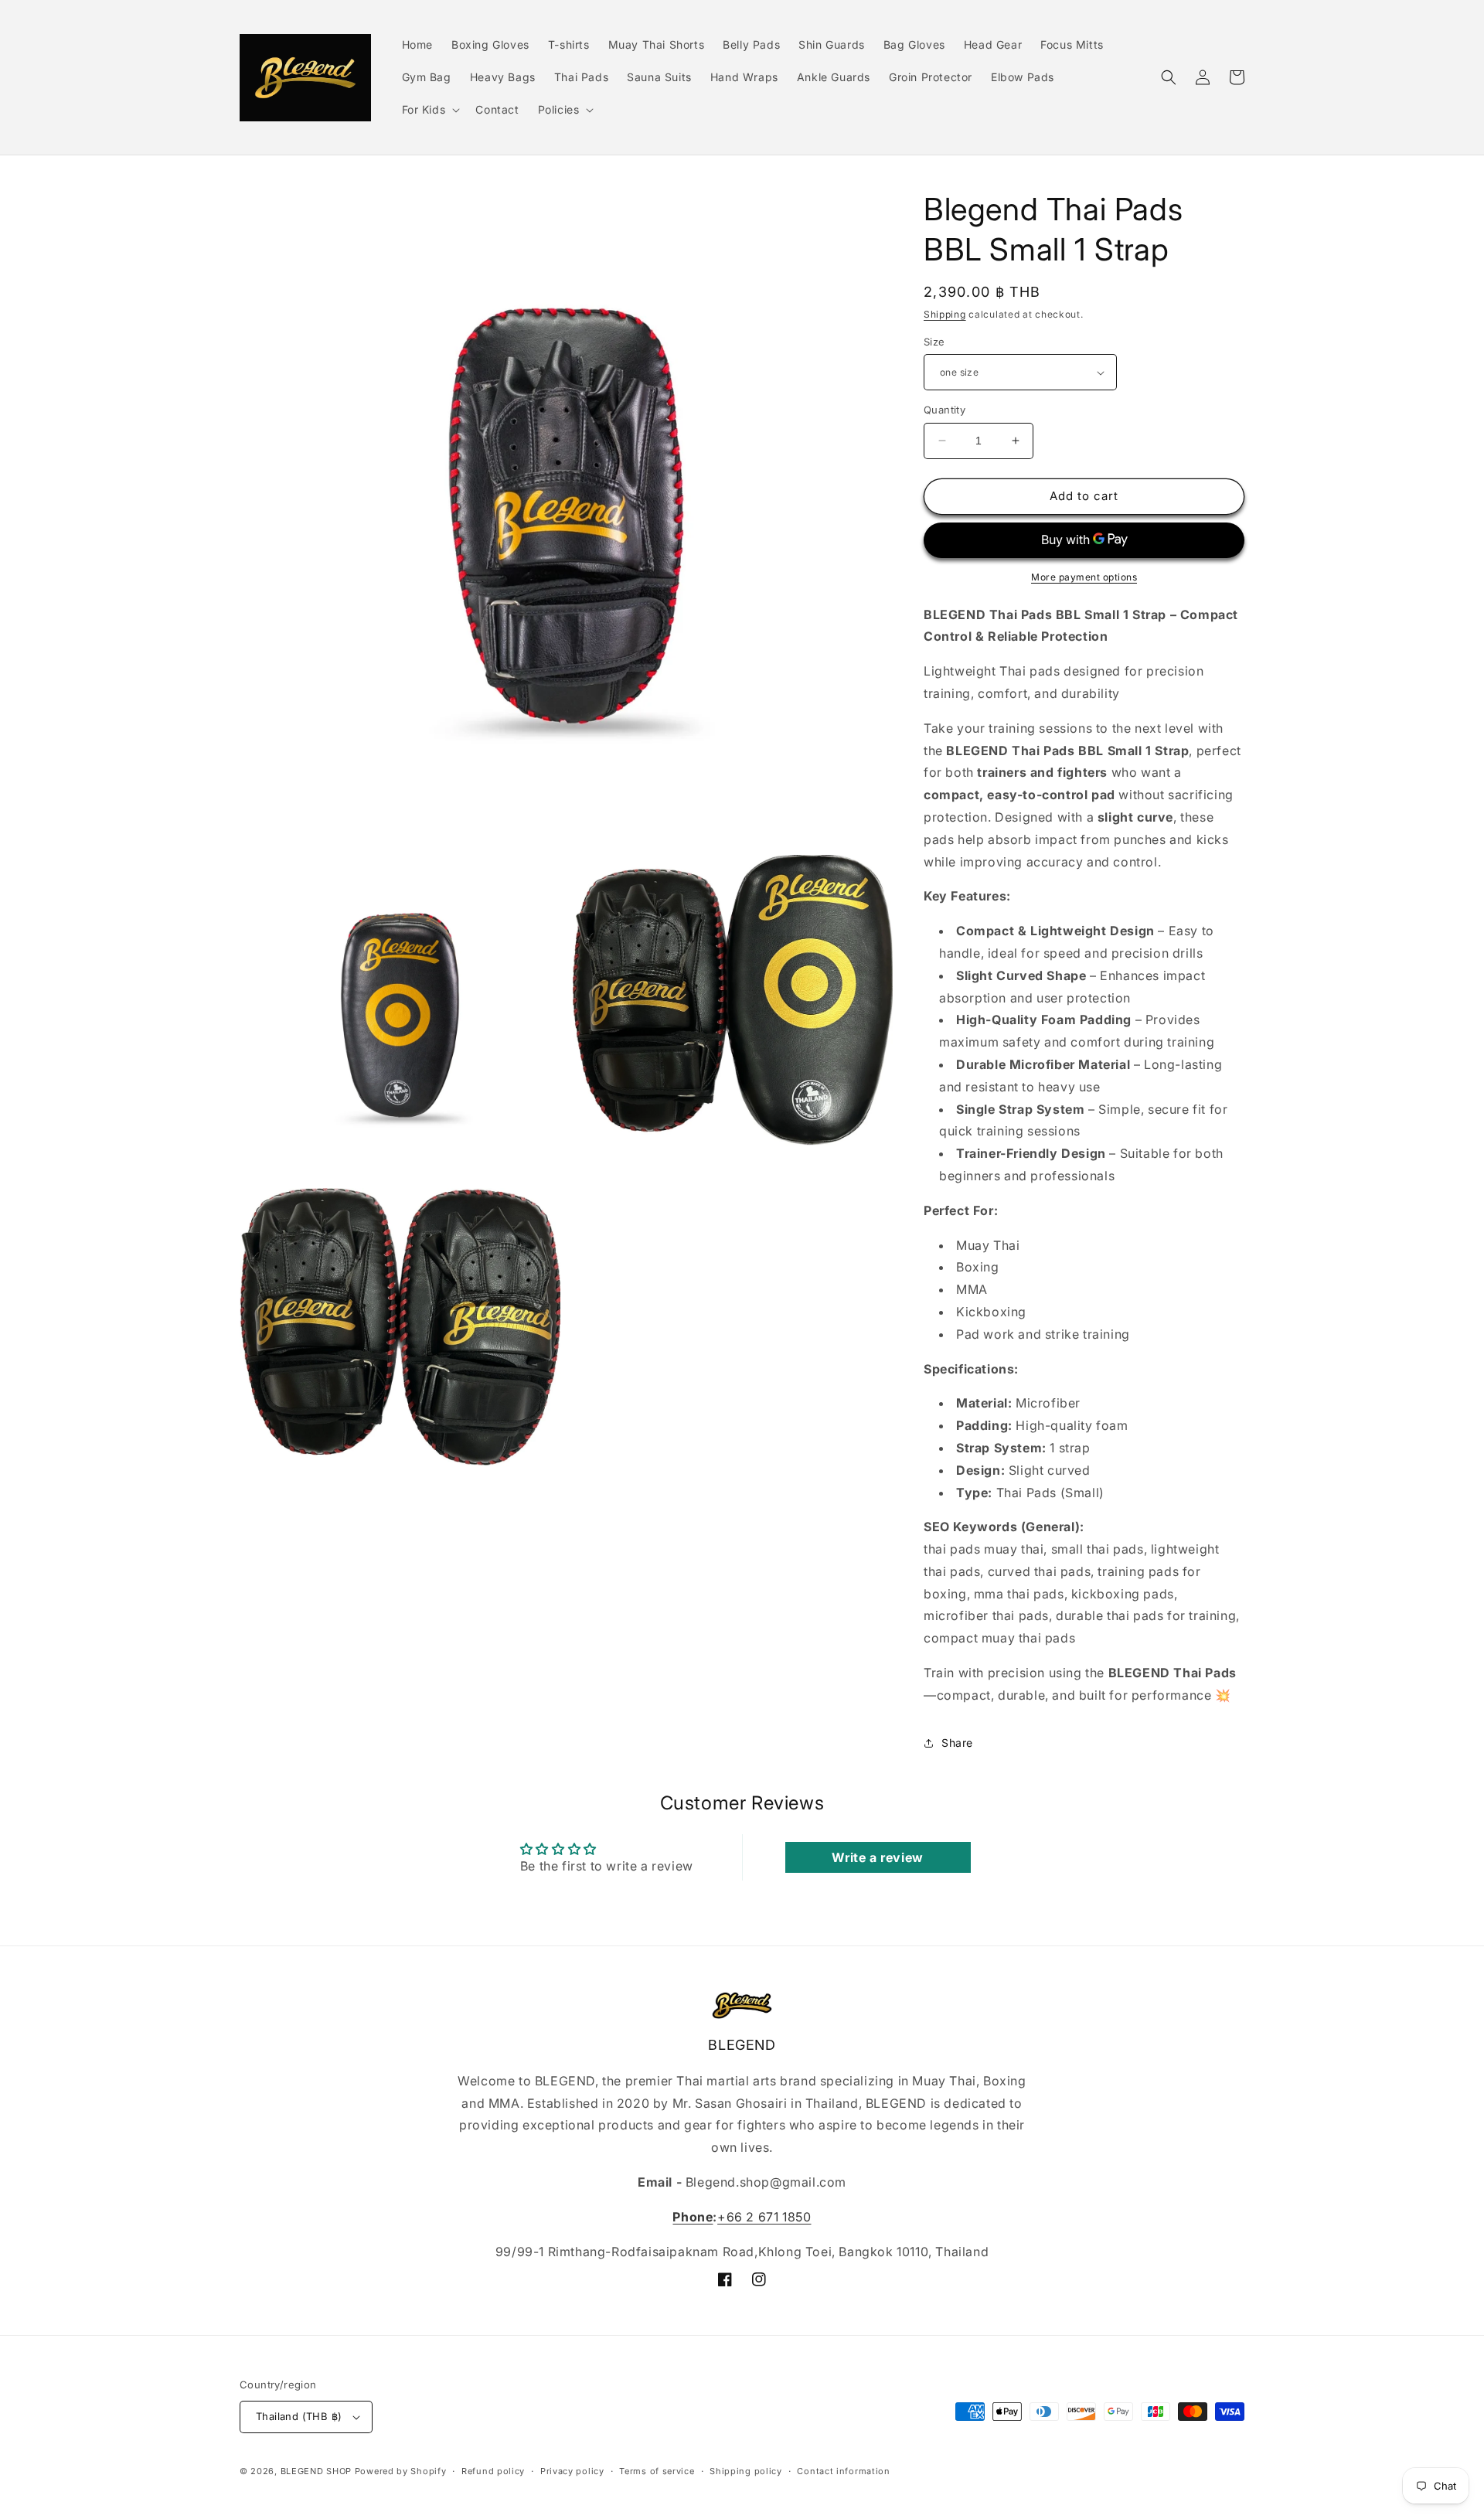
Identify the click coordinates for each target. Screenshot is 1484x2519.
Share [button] (957, 1743)
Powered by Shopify (401, 2471)
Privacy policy (572, 2471)
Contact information (843, 2471)
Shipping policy (746, 2471)
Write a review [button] (877, 1857)
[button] (430, 110)
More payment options (1084, 577)
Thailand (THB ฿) (299, 2416)
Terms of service (657, 2471)
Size (934, 342)
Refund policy (493, 2471)
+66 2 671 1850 (764, 2217)
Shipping (945, 314)
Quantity (945, 410)
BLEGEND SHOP (318, 2471)
